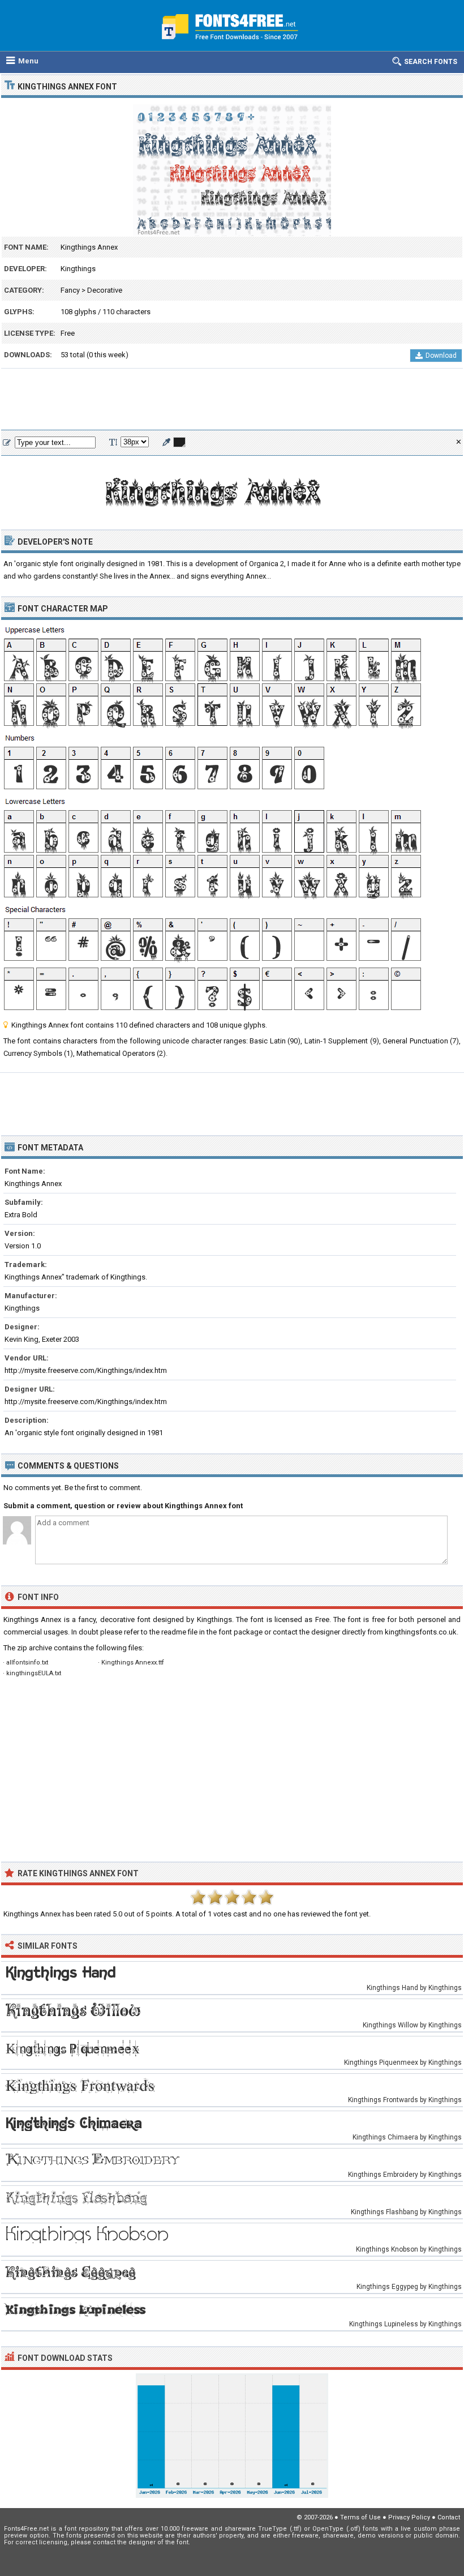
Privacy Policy (409, 2517)
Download (441, 356)
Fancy (70, 290)
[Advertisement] (232, 400)
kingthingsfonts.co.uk (421, 1632)
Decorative (105, 290)
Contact (449, 2517)
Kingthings (78, 269)
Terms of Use (360, 2517)
